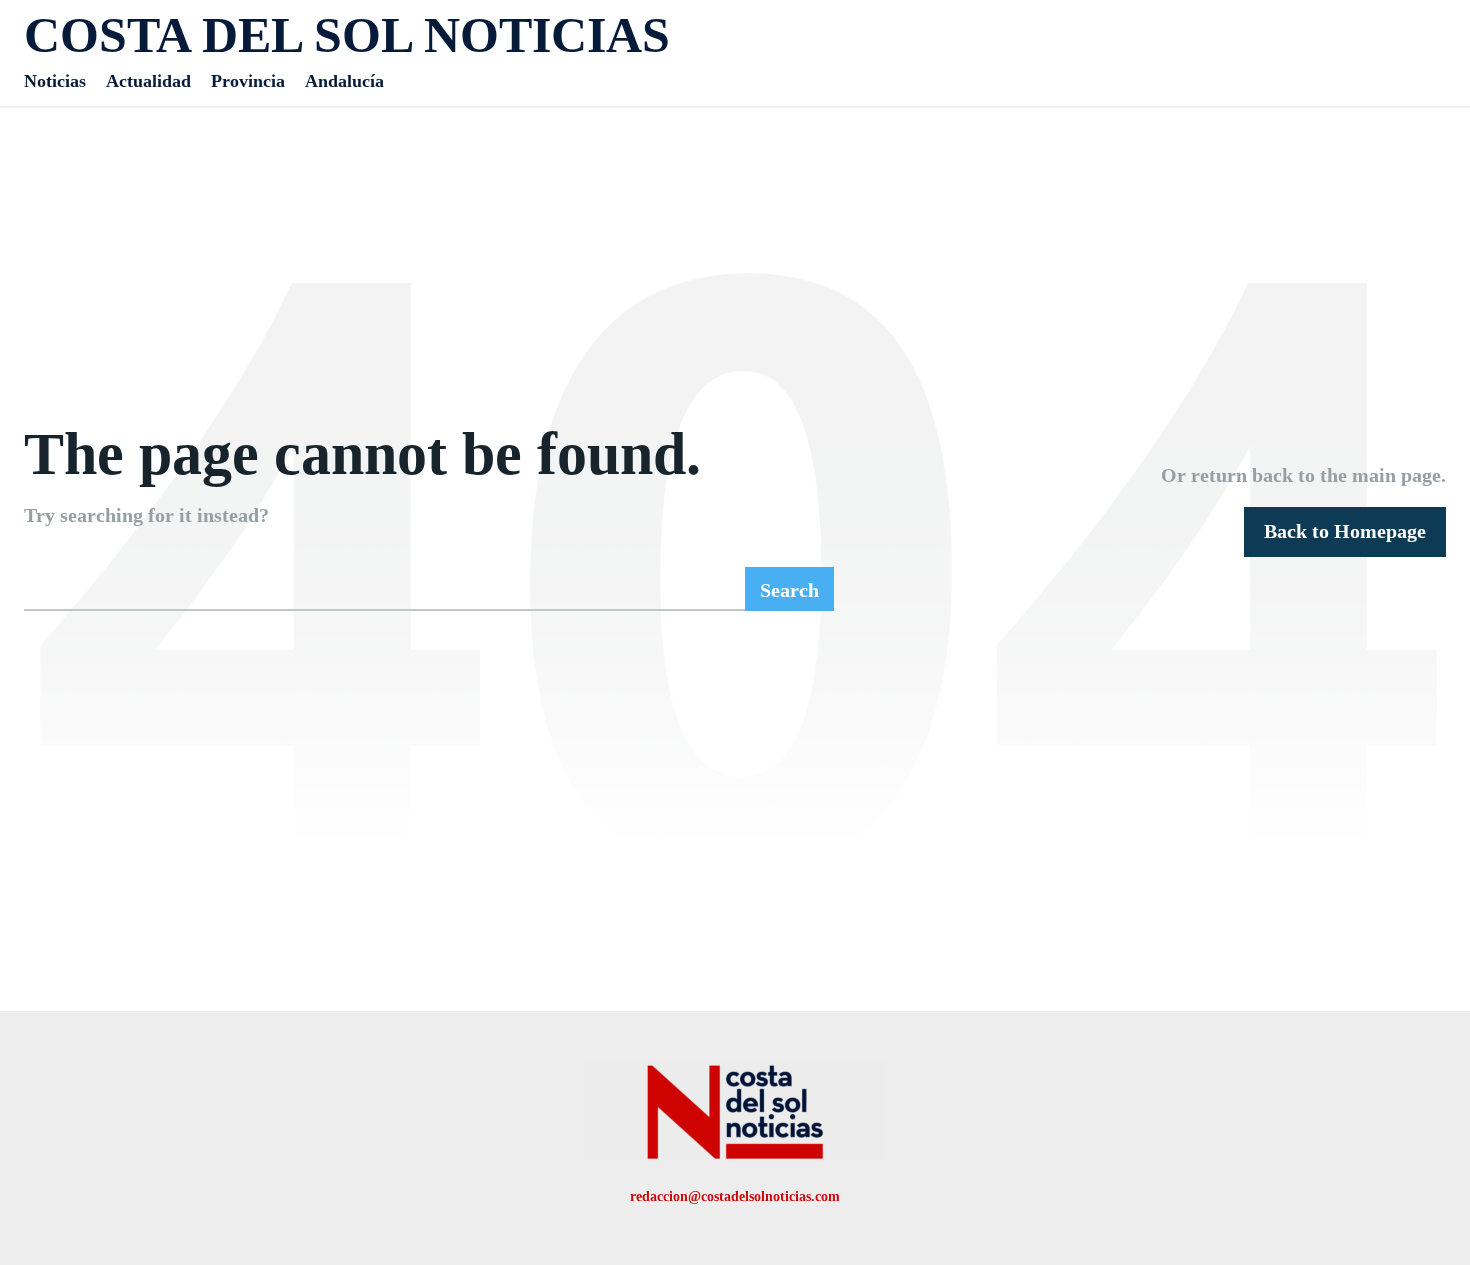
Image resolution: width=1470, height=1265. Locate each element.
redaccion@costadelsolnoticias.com (735, 1196)
